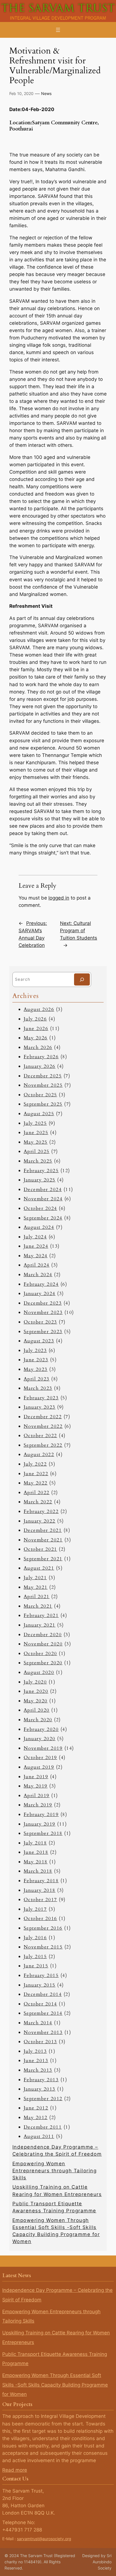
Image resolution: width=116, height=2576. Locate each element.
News (46, 93)
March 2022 (38, 1502)
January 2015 (40, 1985)
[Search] (82, 979)
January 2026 (40, 1066)
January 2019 (40, 1824)
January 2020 (40, 1739)
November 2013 (43, 2032)
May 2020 (36, 1701)
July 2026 (35, 1019)
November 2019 (43, 1748)
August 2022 (39, 1454)
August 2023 (39, 1341)
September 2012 (43, 2099)
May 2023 (36, 1369)
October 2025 (40, 1095)
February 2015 (41, 1975)
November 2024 (43, 1199)
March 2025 (38, 1161)
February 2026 (41, 1057)
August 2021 (39, 1568)
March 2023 (38, 1388)
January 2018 (40, 1890)
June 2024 (36, 1246)
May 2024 (36, 1256)
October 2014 (40, 2004)
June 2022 (36, 1474)
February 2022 (41, 1511)
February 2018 (41, 1881)
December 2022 (43, 1417)
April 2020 (37, 1710)
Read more (15, 2470)
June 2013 (36, 2061)
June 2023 (36, 1360)
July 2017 (35, 1909)
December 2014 (43, 1994)
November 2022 (43, 1426)
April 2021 (37, 1597)
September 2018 (43, 1833)
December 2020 (43, 1635)
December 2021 (43, 1530)
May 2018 (36, 1862)
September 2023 (43, 1332)
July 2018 (35, 1843)
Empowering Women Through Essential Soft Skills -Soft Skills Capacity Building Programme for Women (55, 2385)
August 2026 (39, 1009)
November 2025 (43, 1085)
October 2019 (40, 1758)
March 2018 (38, 1871)
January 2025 (40, 1180)
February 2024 (41, 1284)
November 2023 (43, 1312)
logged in (59, 898)
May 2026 (36, 1038)
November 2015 (43, 1947)
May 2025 (36, 1142)
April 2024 (37, 1265)
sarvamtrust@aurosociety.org (44, 2539)
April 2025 (37, 1151)
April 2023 (37, 1379)
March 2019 (38, 1805)
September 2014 (43, 2013)
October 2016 (40, 1918)
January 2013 (40, 2089)
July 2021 (35, 1578)
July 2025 (35, 1123)
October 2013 (40, 2042)
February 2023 (41, 1398)
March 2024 (38, 1275)
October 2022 (40, 1436)
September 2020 (43, 1663)
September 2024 (43, 1218)
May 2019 (36, 1786)
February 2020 (41, 1729)
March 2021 (38, 1606)
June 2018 (36, 1852)
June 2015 (36, 1966)
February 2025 (41, 1171)
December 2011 (43, 2127)
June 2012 (36, 2108)
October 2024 (40, 1208)
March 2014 (38, 2023)
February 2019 (41, 1814)
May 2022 (36, 1483)
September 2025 (43, 1104)
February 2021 (41, 1615)
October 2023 (40, 1322)
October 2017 (40, 1900)
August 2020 (39, 1672)
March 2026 (38, 1047)
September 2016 (43, 1928)
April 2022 (37, 1493)
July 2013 (35, 2051)
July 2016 (35, 1938)
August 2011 (39, 2136)
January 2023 (40, 1407)
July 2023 (35, 1350)
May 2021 (36, 1587)
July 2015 (35, 1957)
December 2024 (43, 1189)
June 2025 (36, 1133)
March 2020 (38, 1720)
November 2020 (43, 1644)
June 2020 (36, 1691)
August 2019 (39, 1767)
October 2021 (40, 1549)
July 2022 (35, 1464)
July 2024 (35, 1237)
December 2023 (43, 1303)
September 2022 (43, 1445)
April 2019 (37, 1796)
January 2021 (40, 1625)
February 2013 (41, 2080)
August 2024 (39, 1227)
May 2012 (36, 2117)
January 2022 (40, 1521)
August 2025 (39, 1114)
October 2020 (40, 1653)
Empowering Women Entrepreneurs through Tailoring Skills (55, 2171)
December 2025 (43, 1076)
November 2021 (43, 1540)
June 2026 (36, 1029)
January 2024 (40, 1293)
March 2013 (38, 2070)
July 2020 (35, 1682)
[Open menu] (58, 30)
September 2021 (43, 1559)
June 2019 (36, 1777)
